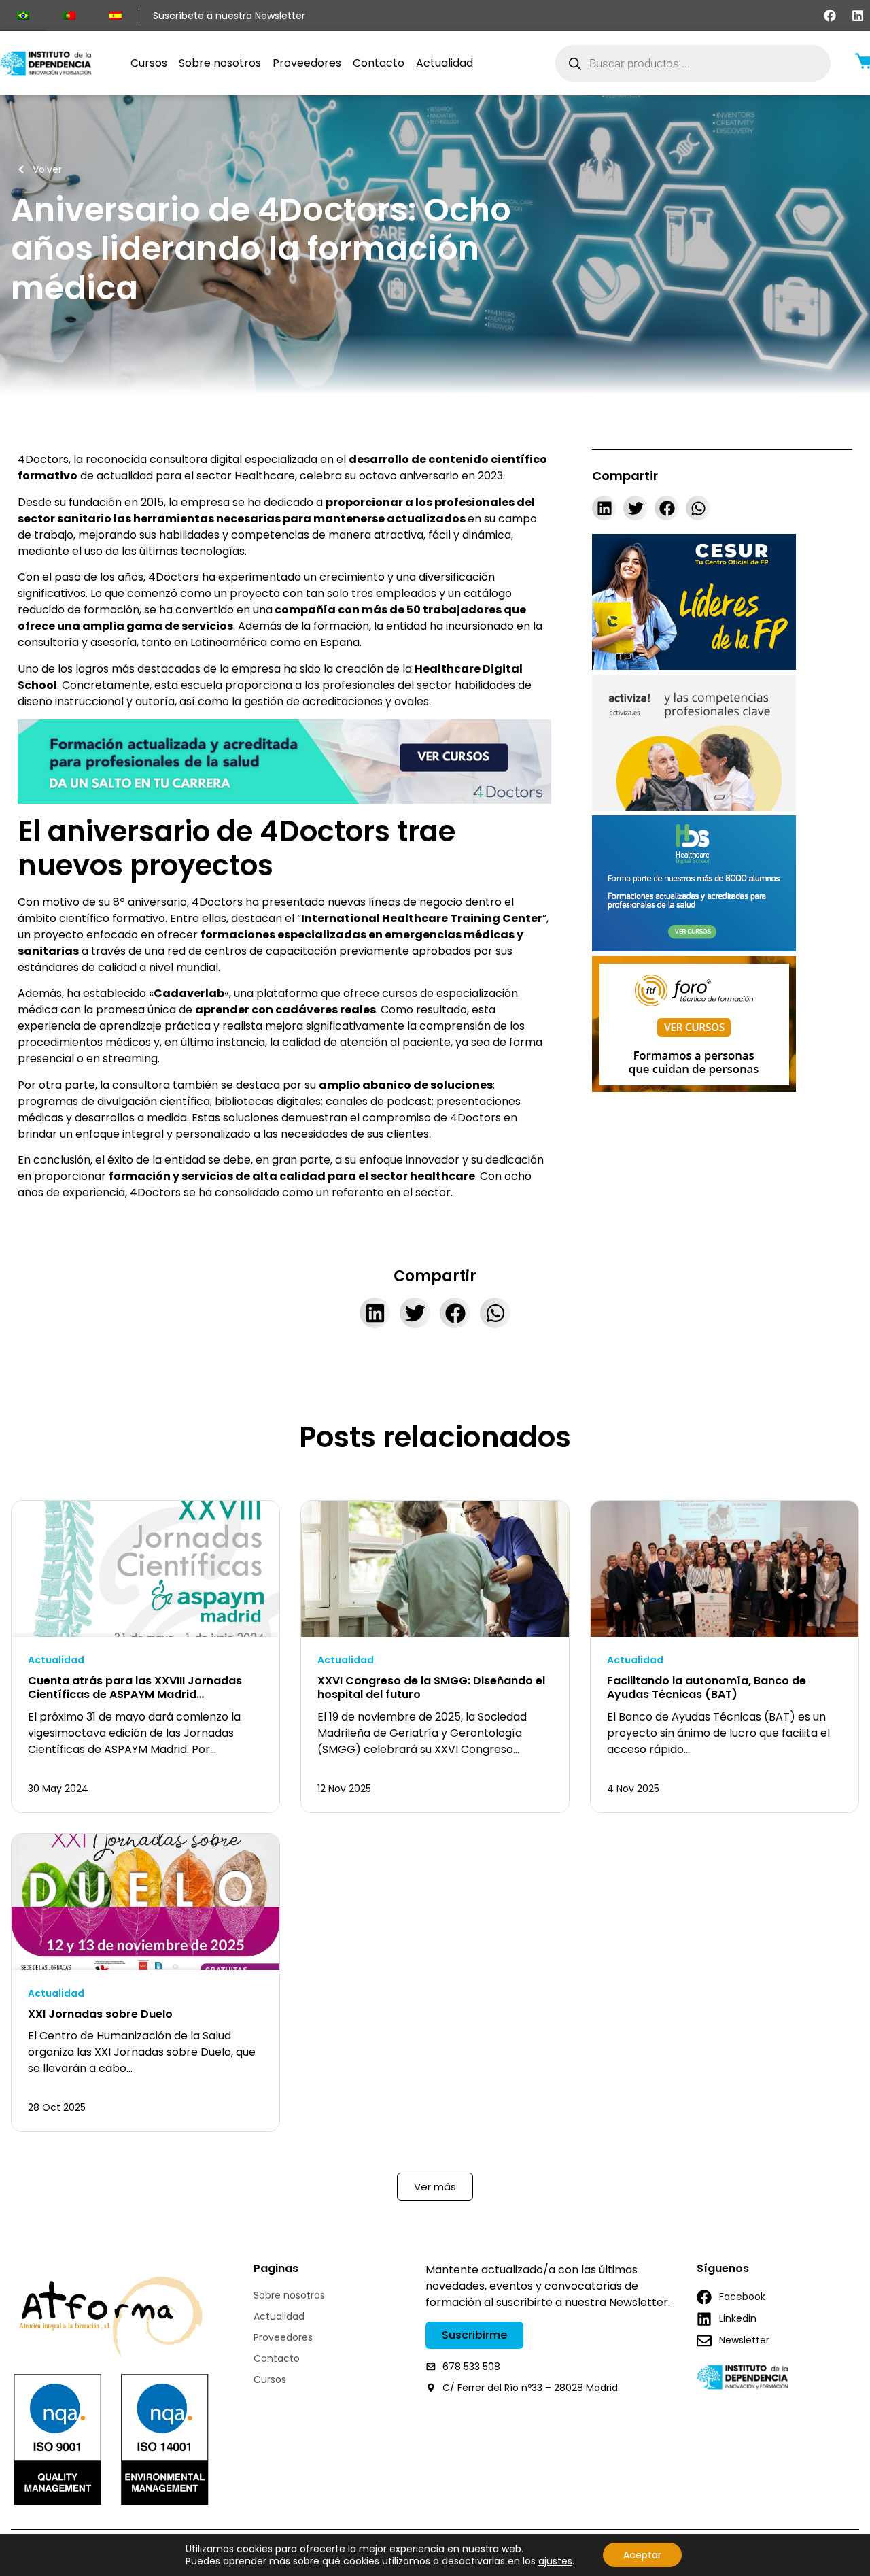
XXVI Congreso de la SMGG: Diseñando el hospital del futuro (431, 1688)
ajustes (555, 2561)
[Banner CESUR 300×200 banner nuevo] (694, 666)
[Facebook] (830, 16)
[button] (604, 508)
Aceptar (642, 2555)
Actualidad (56, 1660)
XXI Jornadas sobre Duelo (100, 2014)
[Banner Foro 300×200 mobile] (694, 1088)
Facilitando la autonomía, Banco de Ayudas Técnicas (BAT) (707, 1688)
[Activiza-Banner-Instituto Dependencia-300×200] (694, 807)
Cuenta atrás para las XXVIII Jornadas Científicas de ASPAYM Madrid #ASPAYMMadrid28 (135, 1695)
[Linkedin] (858, 16)
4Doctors (43, 459)
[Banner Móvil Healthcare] (694, 948)
